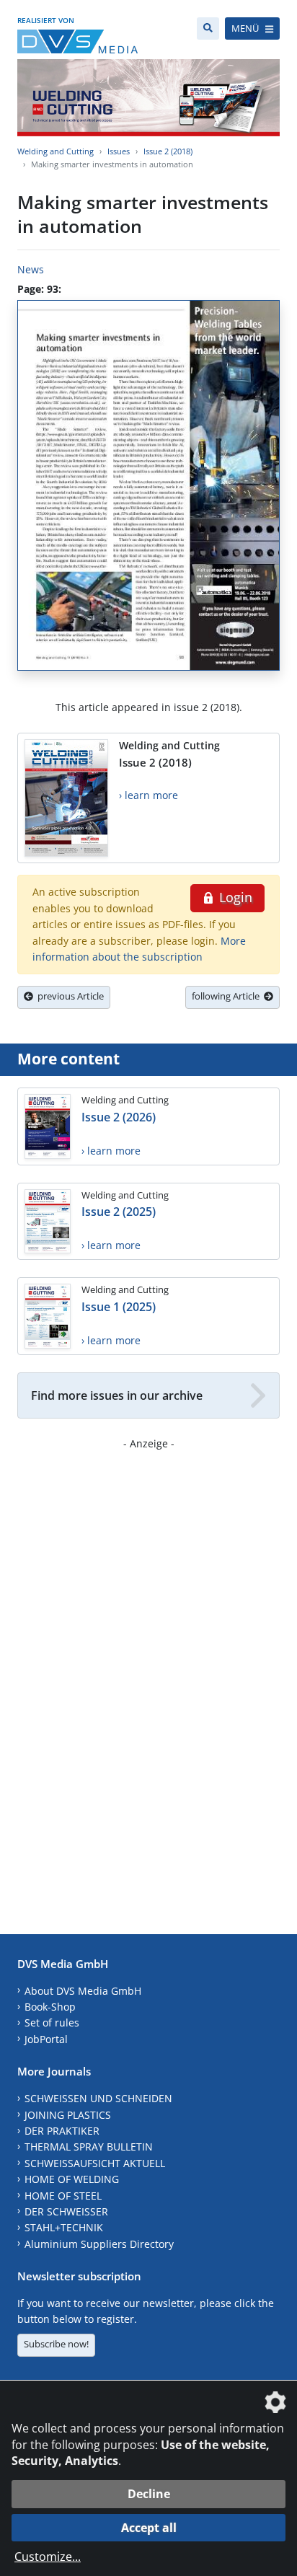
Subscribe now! (56, 2344)
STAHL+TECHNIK (64, 2227)
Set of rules (52, 2023)
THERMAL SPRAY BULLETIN (89, 2147)
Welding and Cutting (56, 151)
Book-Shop (50, 2007)
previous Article (68, 996)
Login (234, 897)
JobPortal (46, 2039)
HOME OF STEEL (63, 2196)
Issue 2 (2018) (168, 151)
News (31, 269)
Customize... (48, 2557)
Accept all (149, 2528)
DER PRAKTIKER (62, 2131)
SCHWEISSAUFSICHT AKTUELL (95, 2163)
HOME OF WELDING (72, 2179)
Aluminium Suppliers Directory (99, 2244)
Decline (149, 2494)
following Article (228, 996)
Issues (119, 151)
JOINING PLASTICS (68, 2115)
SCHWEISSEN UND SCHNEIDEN (98, 2098)
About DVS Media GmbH (83, 1991)
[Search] (208, 28)
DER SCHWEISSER (66, 2211)
